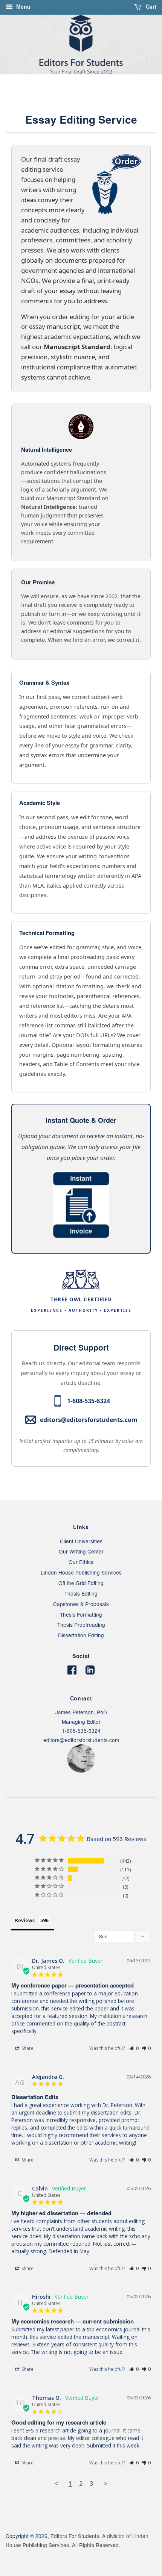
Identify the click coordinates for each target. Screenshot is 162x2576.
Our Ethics (81, 1562)
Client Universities (81, 1541)
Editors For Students (75, 2536)
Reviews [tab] (25, 1920)
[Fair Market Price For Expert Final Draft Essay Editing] (81, 1236)
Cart (150, 6)
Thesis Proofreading (81, 1625)
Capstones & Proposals (81, 1604)
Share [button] (27, 2048)
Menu (23, 6)
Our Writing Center (81, 1551)
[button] (134, 2048)
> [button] (106, 2483)
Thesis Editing (81, 1593)
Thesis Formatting (81, 1614)
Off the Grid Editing (81, 1583)
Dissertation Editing (81, 1635)
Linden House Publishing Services (81, 1572)
